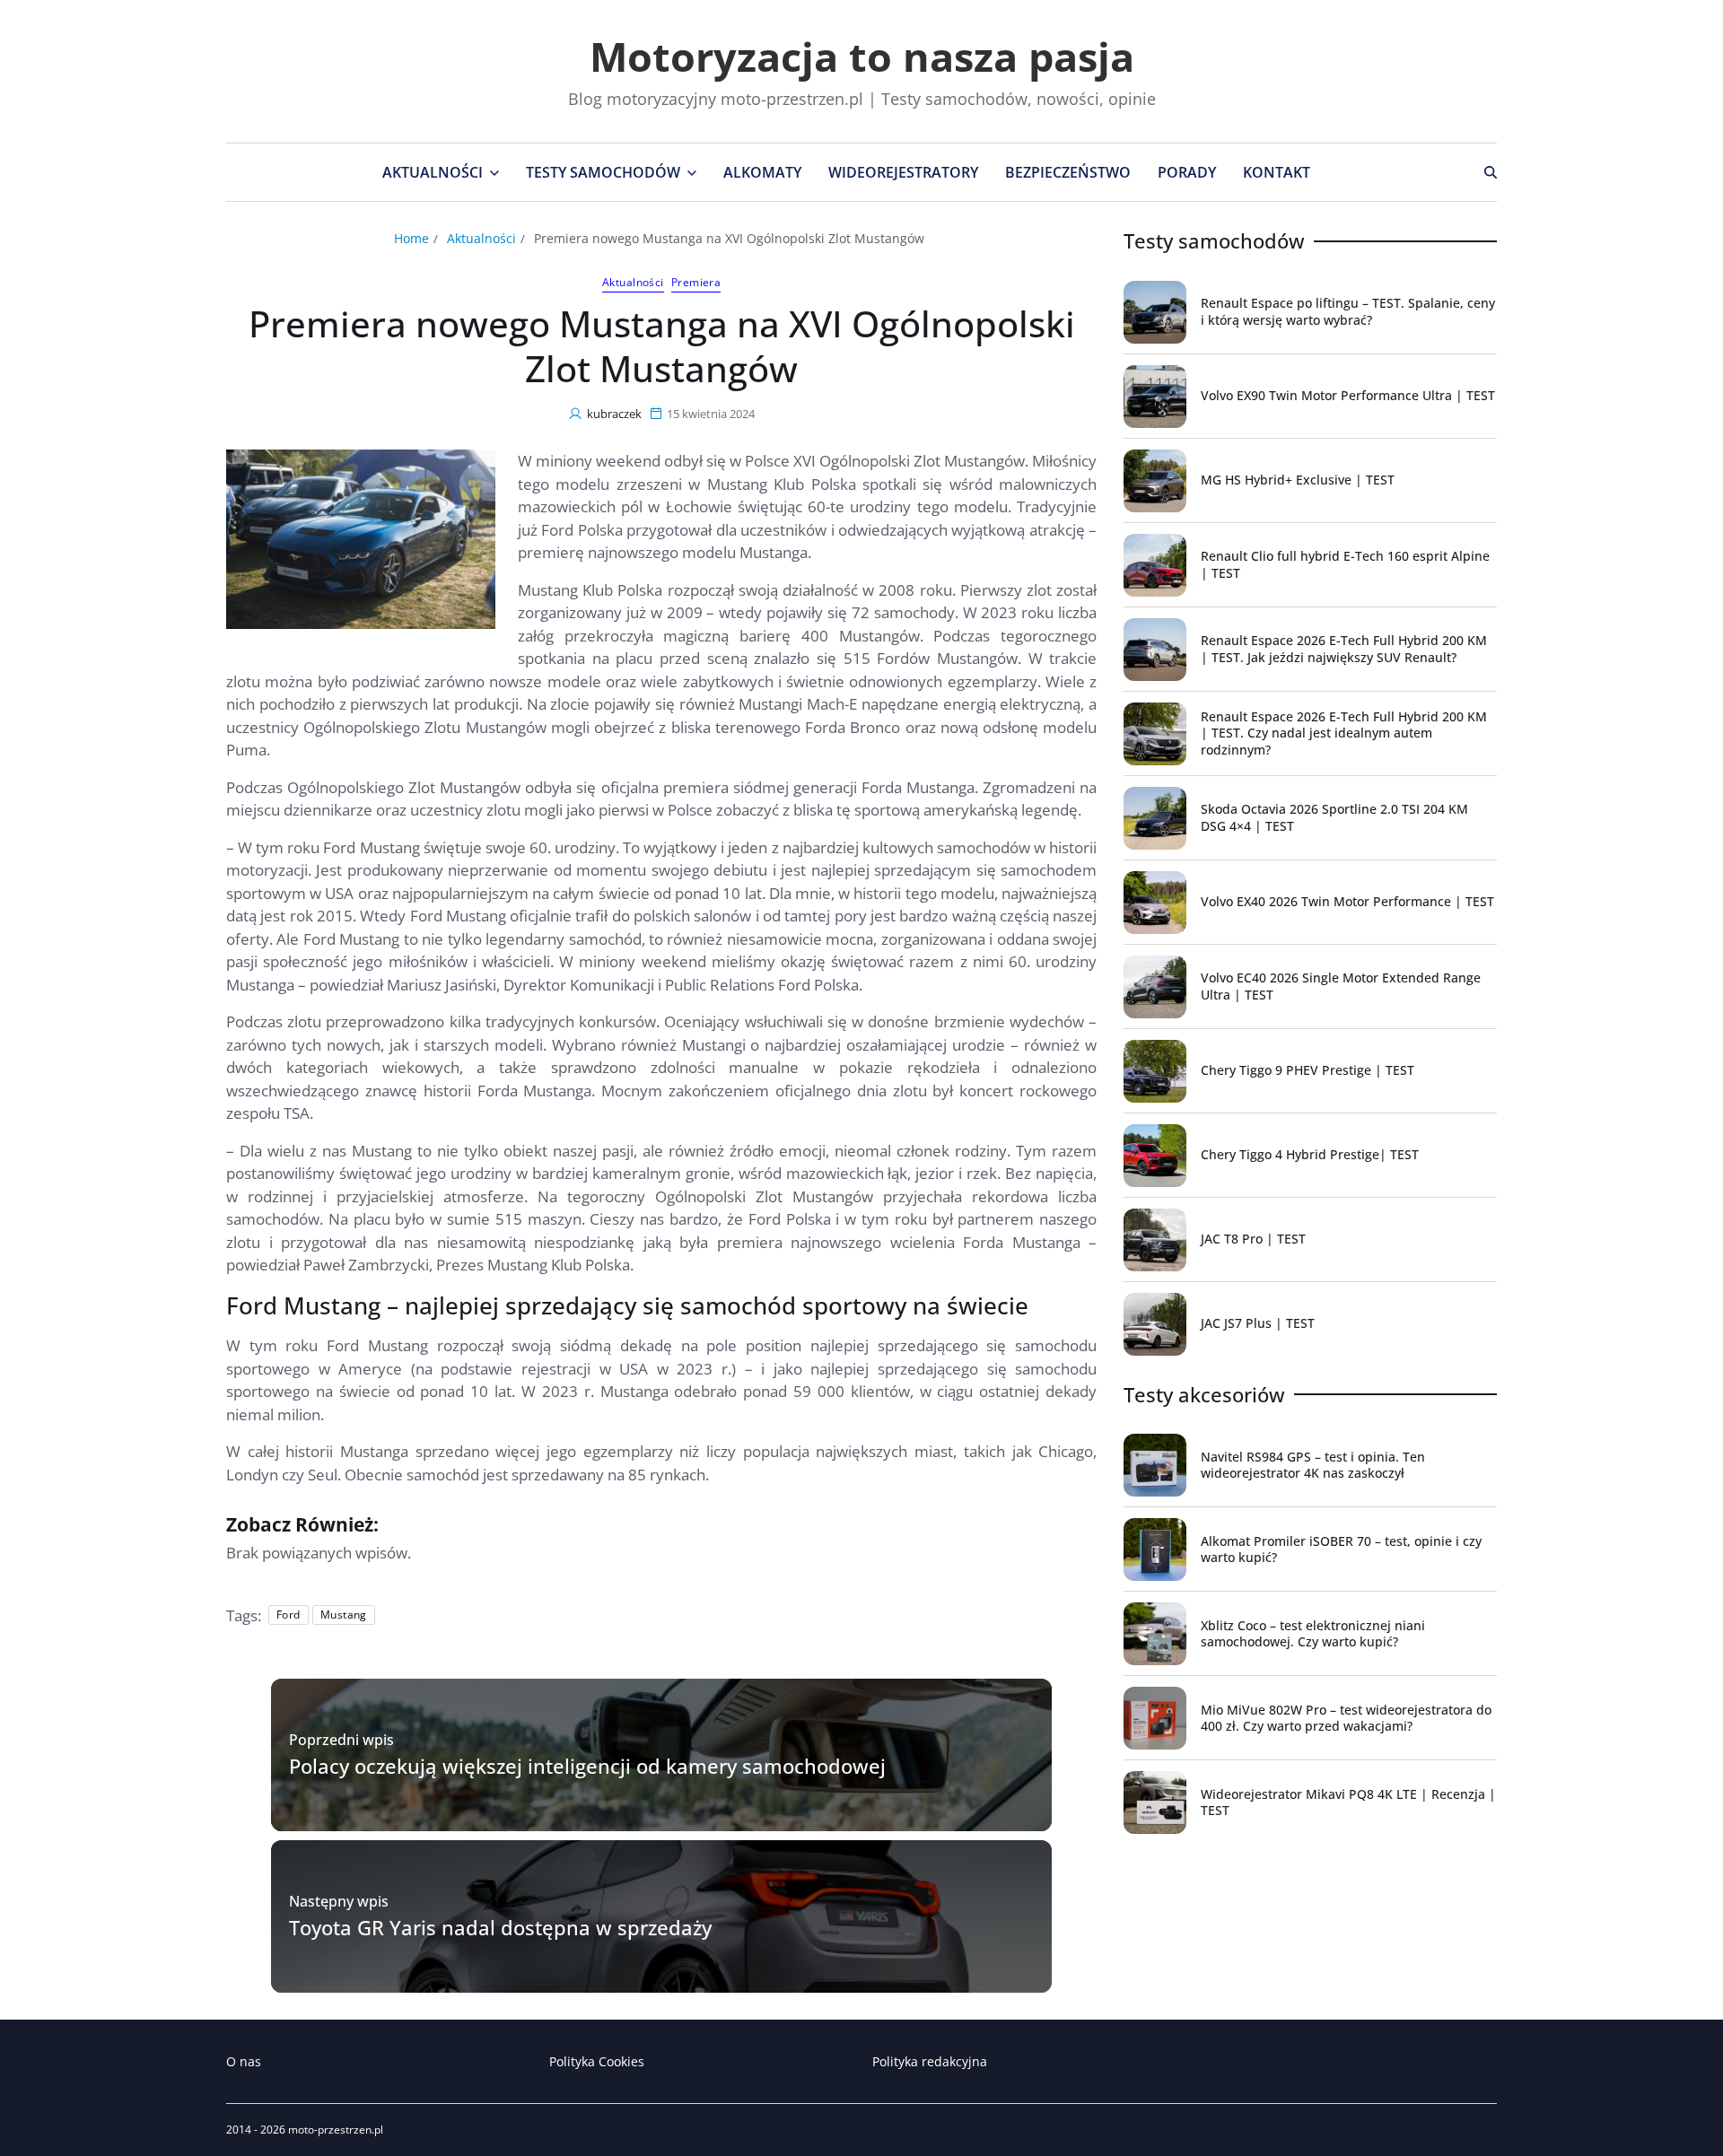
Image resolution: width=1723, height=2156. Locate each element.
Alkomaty (762, 172)
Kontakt (1277, 172)
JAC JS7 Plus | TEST (1258, 1323)
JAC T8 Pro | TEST (1253, 1239)
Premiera (696, 283)
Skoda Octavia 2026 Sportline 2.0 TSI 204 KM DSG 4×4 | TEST (1334, 817)
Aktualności (433, 172)
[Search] (1491, 172)
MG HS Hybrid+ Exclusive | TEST (1298, 480)
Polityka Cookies (597, 2061)
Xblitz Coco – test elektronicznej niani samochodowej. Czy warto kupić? (1313, 1633)
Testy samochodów (603, 172)
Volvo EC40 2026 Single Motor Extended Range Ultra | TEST (1341, 986)
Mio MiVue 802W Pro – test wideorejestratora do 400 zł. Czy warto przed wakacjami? (1346, 1718)
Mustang (344, 1615)
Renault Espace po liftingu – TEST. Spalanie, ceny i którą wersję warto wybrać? (1348, 311)
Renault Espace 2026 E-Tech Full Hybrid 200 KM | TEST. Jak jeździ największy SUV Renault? (1344, 648)
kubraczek (614, 414)
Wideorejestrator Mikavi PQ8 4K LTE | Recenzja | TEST (1348, 1802)
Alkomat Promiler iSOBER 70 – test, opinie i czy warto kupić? (1341, 1549)
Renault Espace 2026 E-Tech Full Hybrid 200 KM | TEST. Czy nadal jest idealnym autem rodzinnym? (1344, 733)
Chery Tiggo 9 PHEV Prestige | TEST (1308, 1070)
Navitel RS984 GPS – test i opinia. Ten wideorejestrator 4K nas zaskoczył (1313, 1465)
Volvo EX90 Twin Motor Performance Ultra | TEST (1348, 395)
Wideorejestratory (903, 172)
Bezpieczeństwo (1068, 172)
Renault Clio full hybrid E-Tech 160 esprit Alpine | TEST (1345, 564)
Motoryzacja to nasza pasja (862, 56)
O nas (244, 2061)
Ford (289, 1615)
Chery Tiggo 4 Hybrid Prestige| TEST (1310, 1154)
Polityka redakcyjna (930, 2061)
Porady (1187, 172)
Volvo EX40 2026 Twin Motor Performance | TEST (1347, 901)
